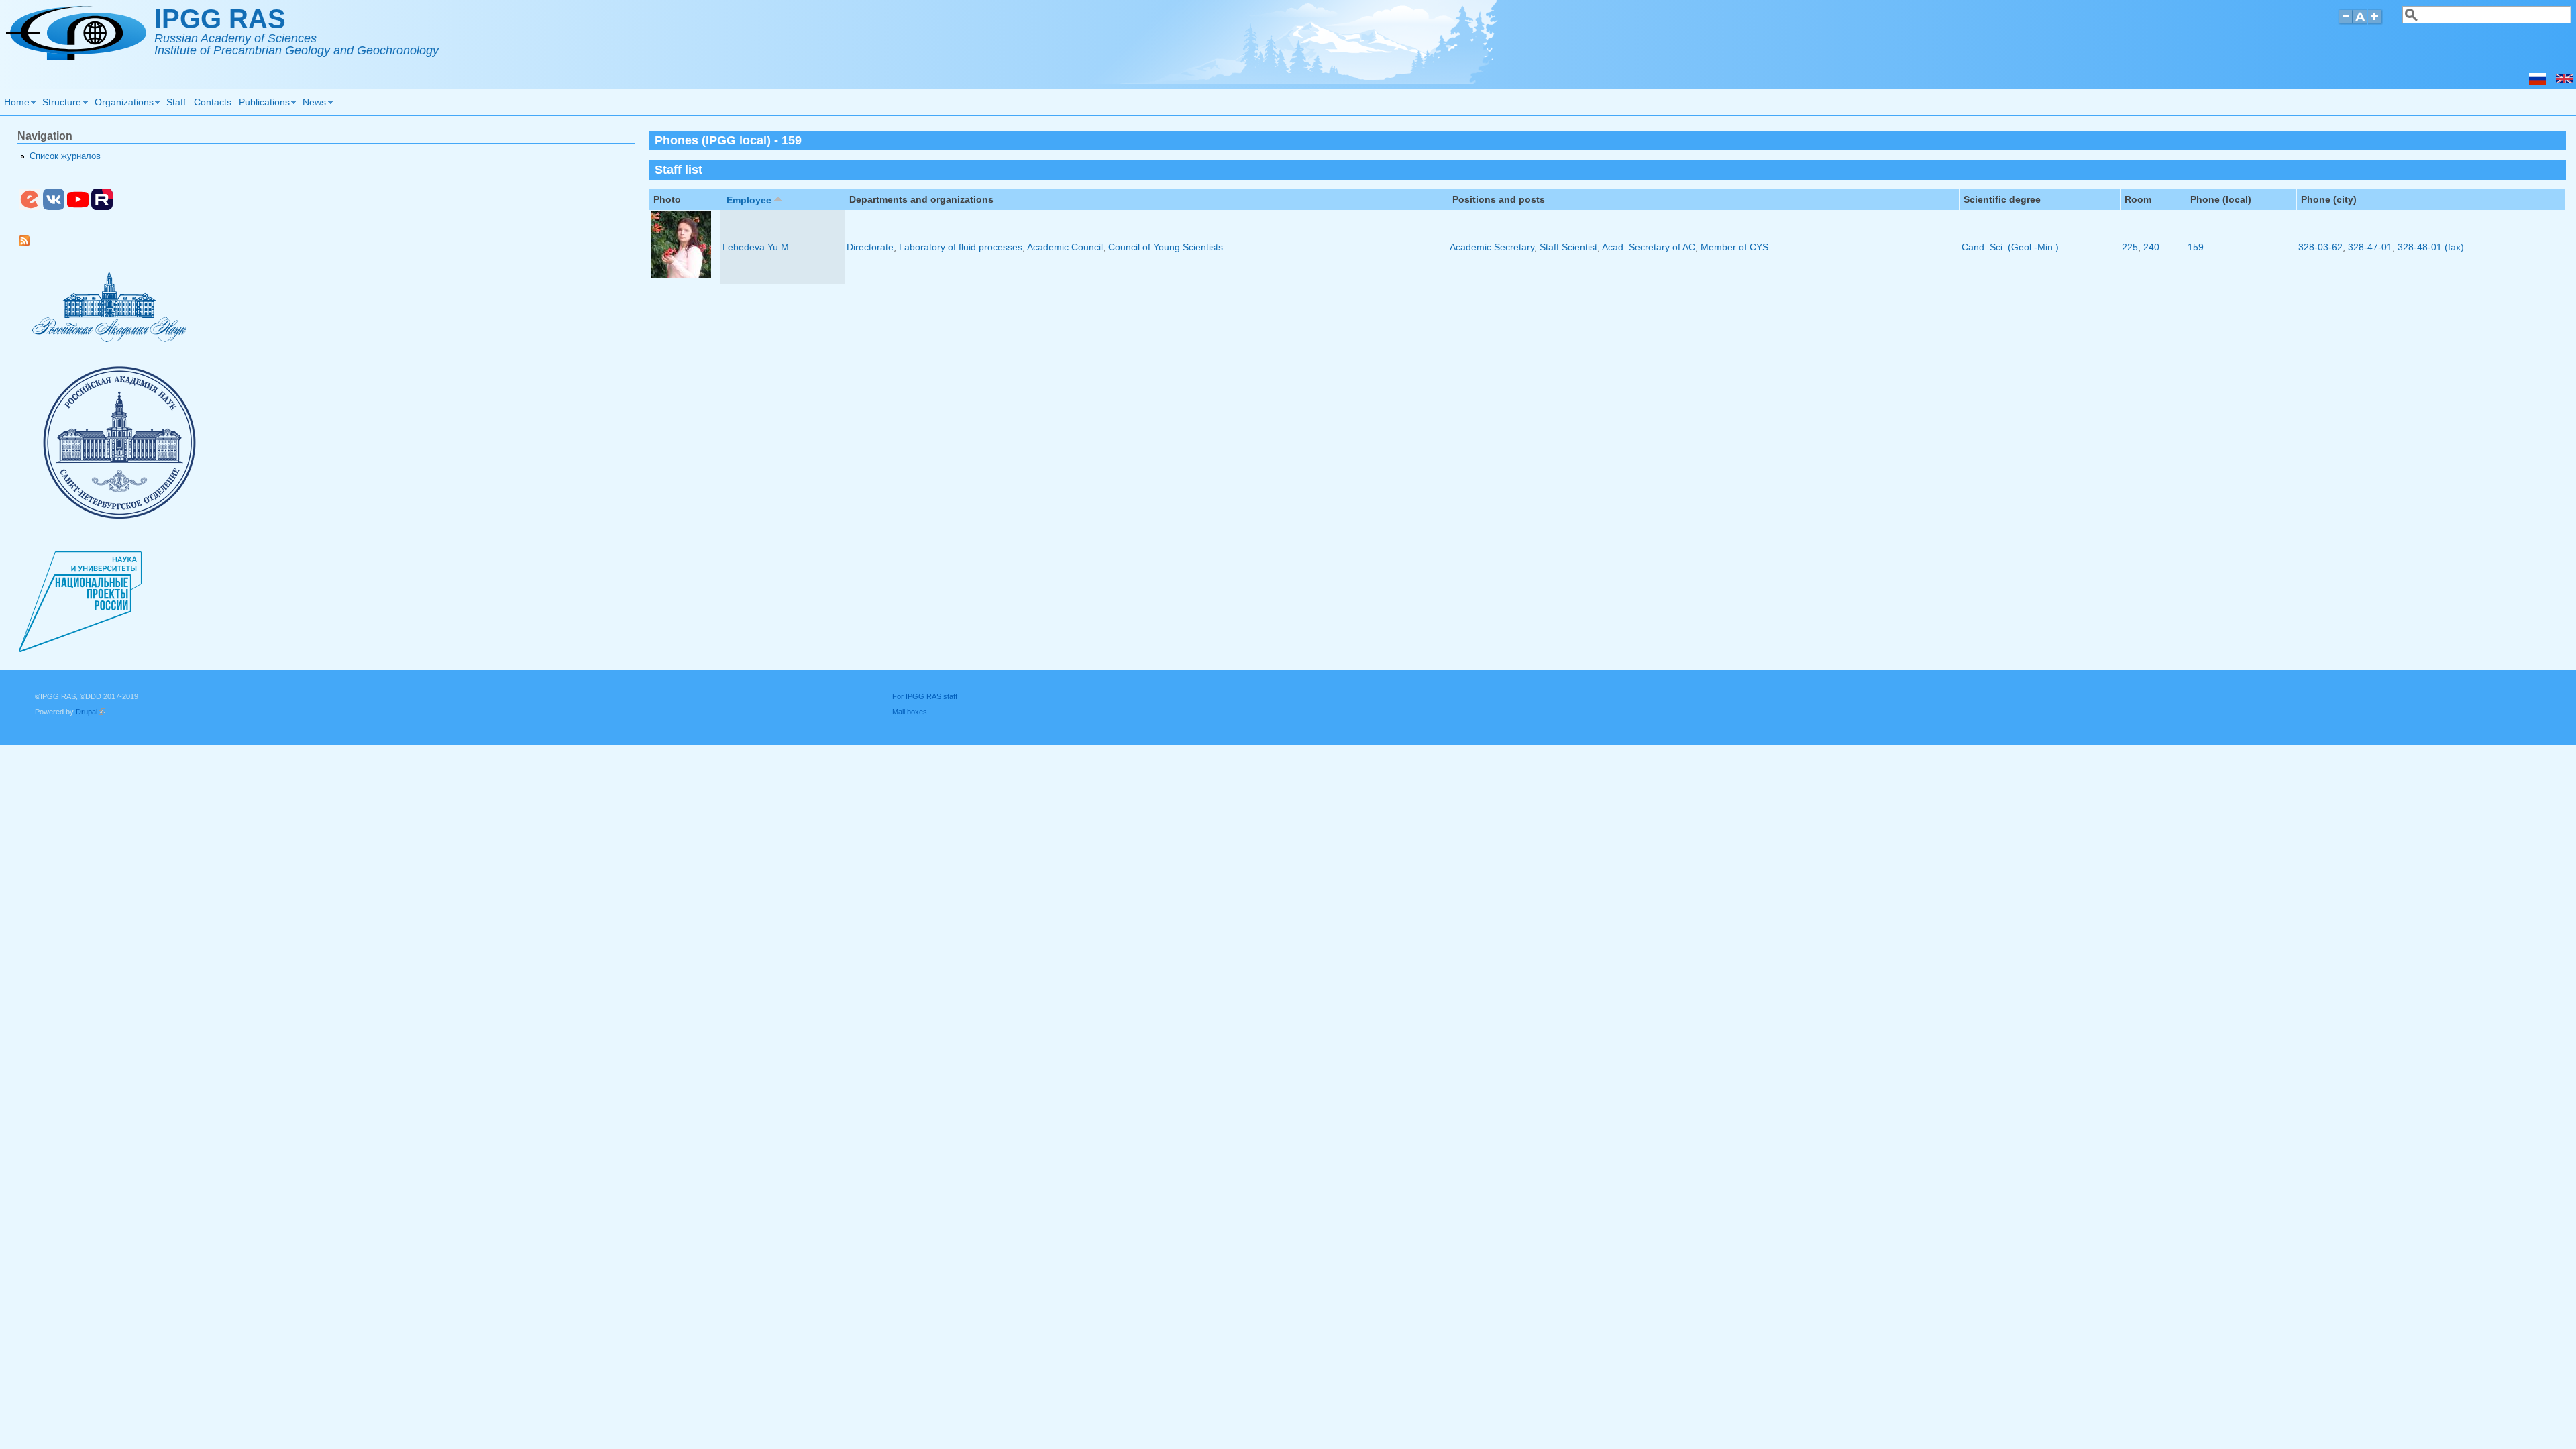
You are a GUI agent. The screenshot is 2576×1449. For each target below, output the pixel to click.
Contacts (213, 102)
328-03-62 (2320, 247)
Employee (749, 200)
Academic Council (1065, 247)
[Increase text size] (2376, 22)
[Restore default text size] (2360, 22)
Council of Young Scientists (1166, 247)
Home (15, 104)
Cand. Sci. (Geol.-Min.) (2010, 247)
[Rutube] (102, 207)
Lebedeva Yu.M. (757, 247)
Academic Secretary (1492, 247)
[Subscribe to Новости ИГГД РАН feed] (29, 244)
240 (2151, 247)
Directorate (870, 247)
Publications (262, 104)
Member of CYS (1734, 247)
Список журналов (65, 156)
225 (2130, 247)
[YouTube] (78, 207)
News (313, 104)
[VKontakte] (54, 207)
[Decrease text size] (2345, 22)
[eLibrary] (30, 207)
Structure (60, 104)
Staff (176, 102)
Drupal (91, 712)
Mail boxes (910, 712)
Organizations (122, 104)
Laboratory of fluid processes (961, 247)
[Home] (76, 56)
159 (2196, 247)
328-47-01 (2370, 247)
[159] (2564, 81)
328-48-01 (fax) (2431, 247)
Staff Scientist (1568, 247)
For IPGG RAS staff (925, 696)
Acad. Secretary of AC (1649, 247)
